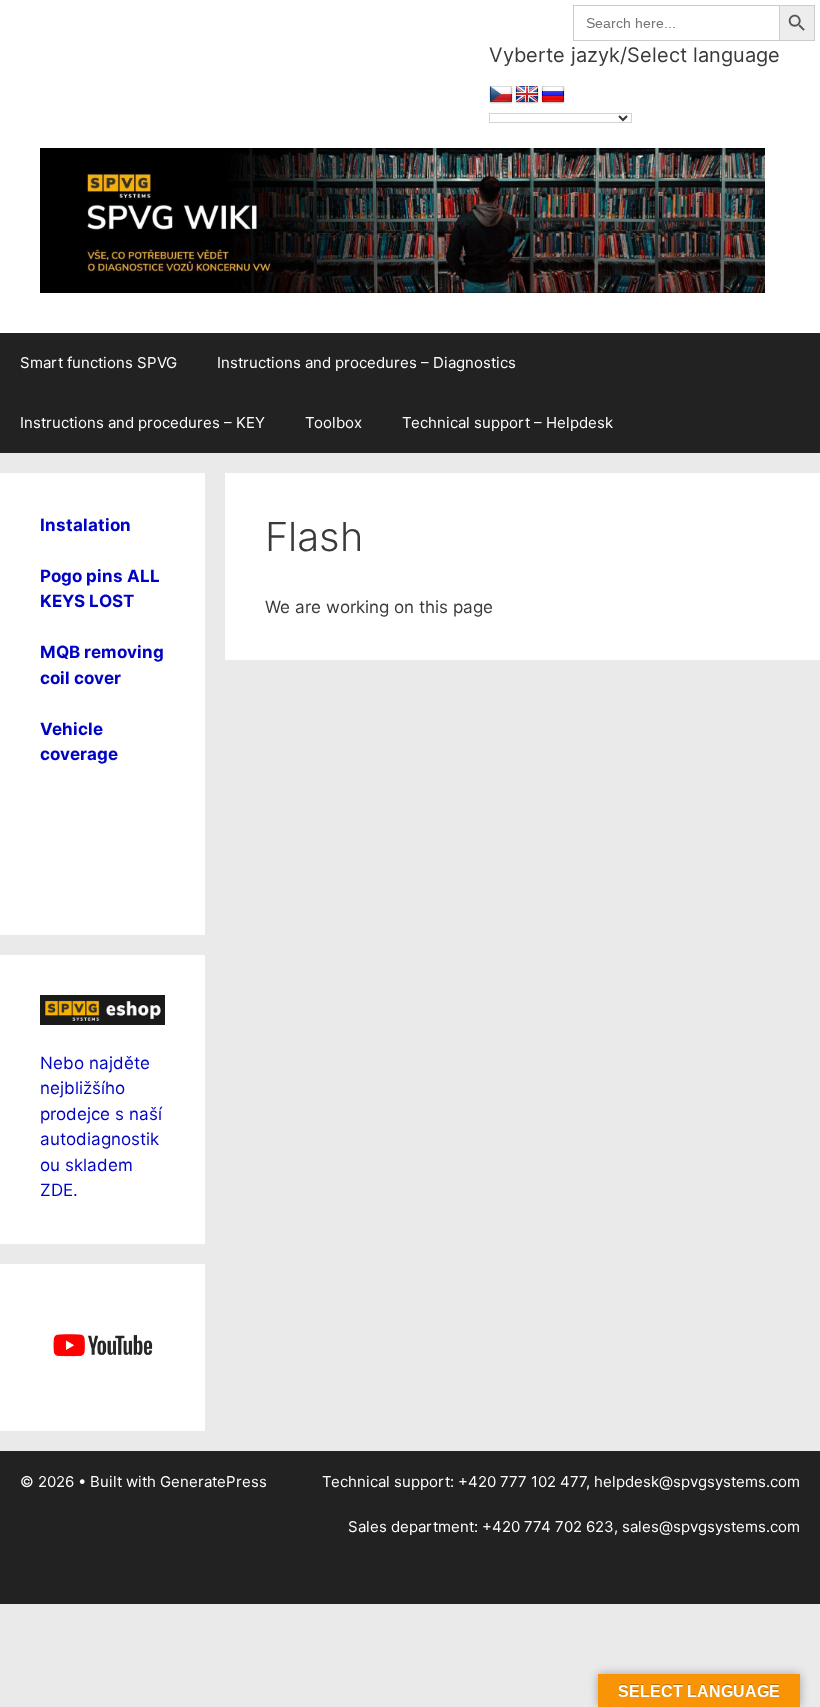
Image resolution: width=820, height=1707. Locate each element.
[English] (527, 95)
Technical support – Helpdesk (507, 422)
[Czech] (501, 95)
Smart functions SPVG (98, 362)
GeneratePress (213, 1481)
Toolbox (333, 422)
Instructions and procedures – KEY (142, 422)
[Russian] (553, 95)
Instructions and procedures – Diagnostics (366, 362)
